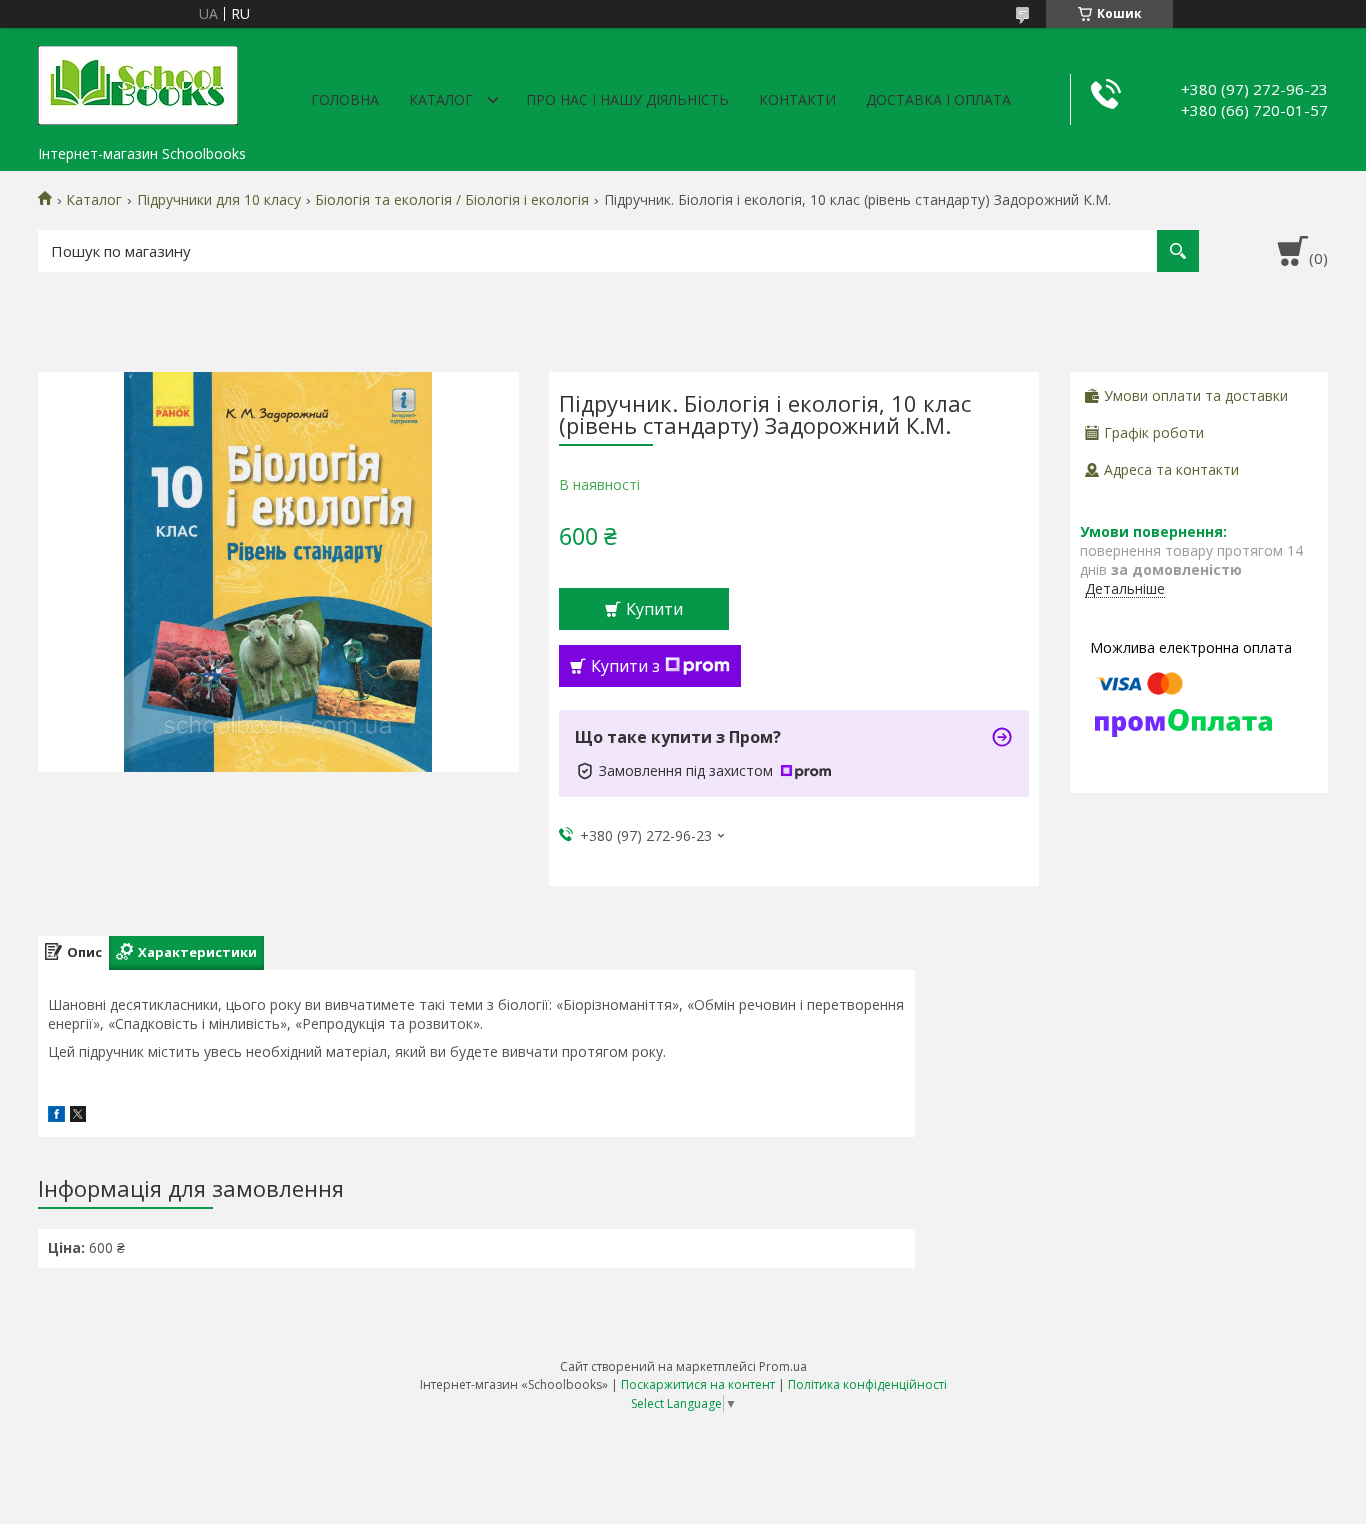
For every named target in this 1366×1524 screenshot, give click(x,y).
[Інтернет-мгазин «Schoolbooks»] (138, 82)
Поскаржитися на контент (698, 1384)
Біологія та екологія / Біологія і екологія (452, 200)
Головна (345, 99)
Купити (654, 609)
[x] (78, 1116)
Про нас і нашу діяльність (627, 99)
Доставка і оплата (938, 99)
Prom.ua (783, 1366)
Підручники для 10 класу (219, 200)
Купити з (625, 666)
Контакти (797, 99)
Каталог (441, 99)
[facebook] (56, 1116)
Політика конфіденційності (867, 1384)
